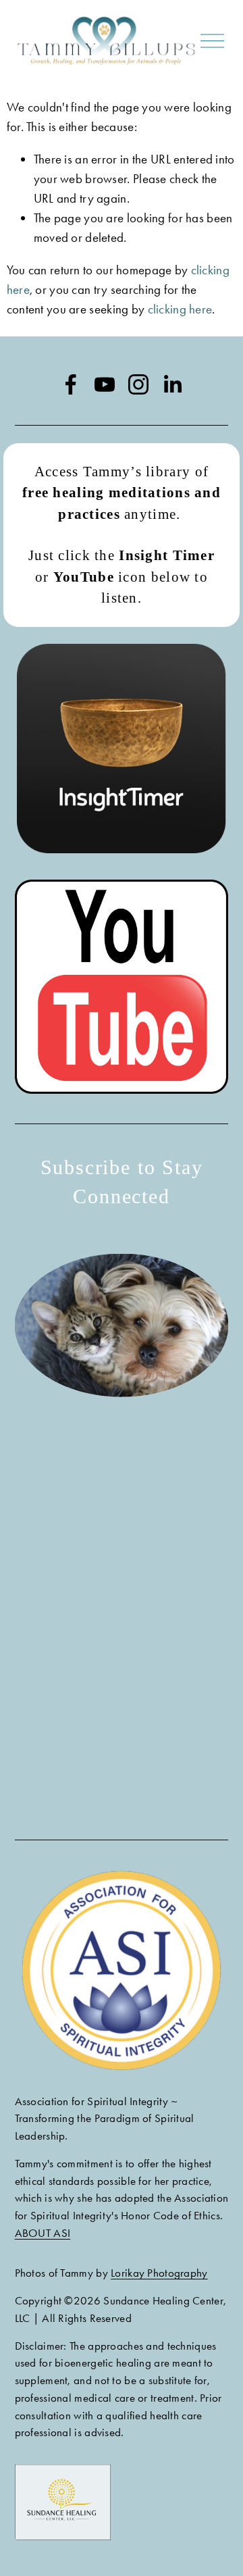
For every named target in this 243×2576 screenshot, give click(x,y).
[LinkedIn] (172, 384)
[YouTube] (105, 384)
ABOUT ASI (43, 2233)
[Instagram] (138, 384)
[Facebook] (71, 384)
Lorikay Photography (159, 2273)
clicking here (180, 309)
